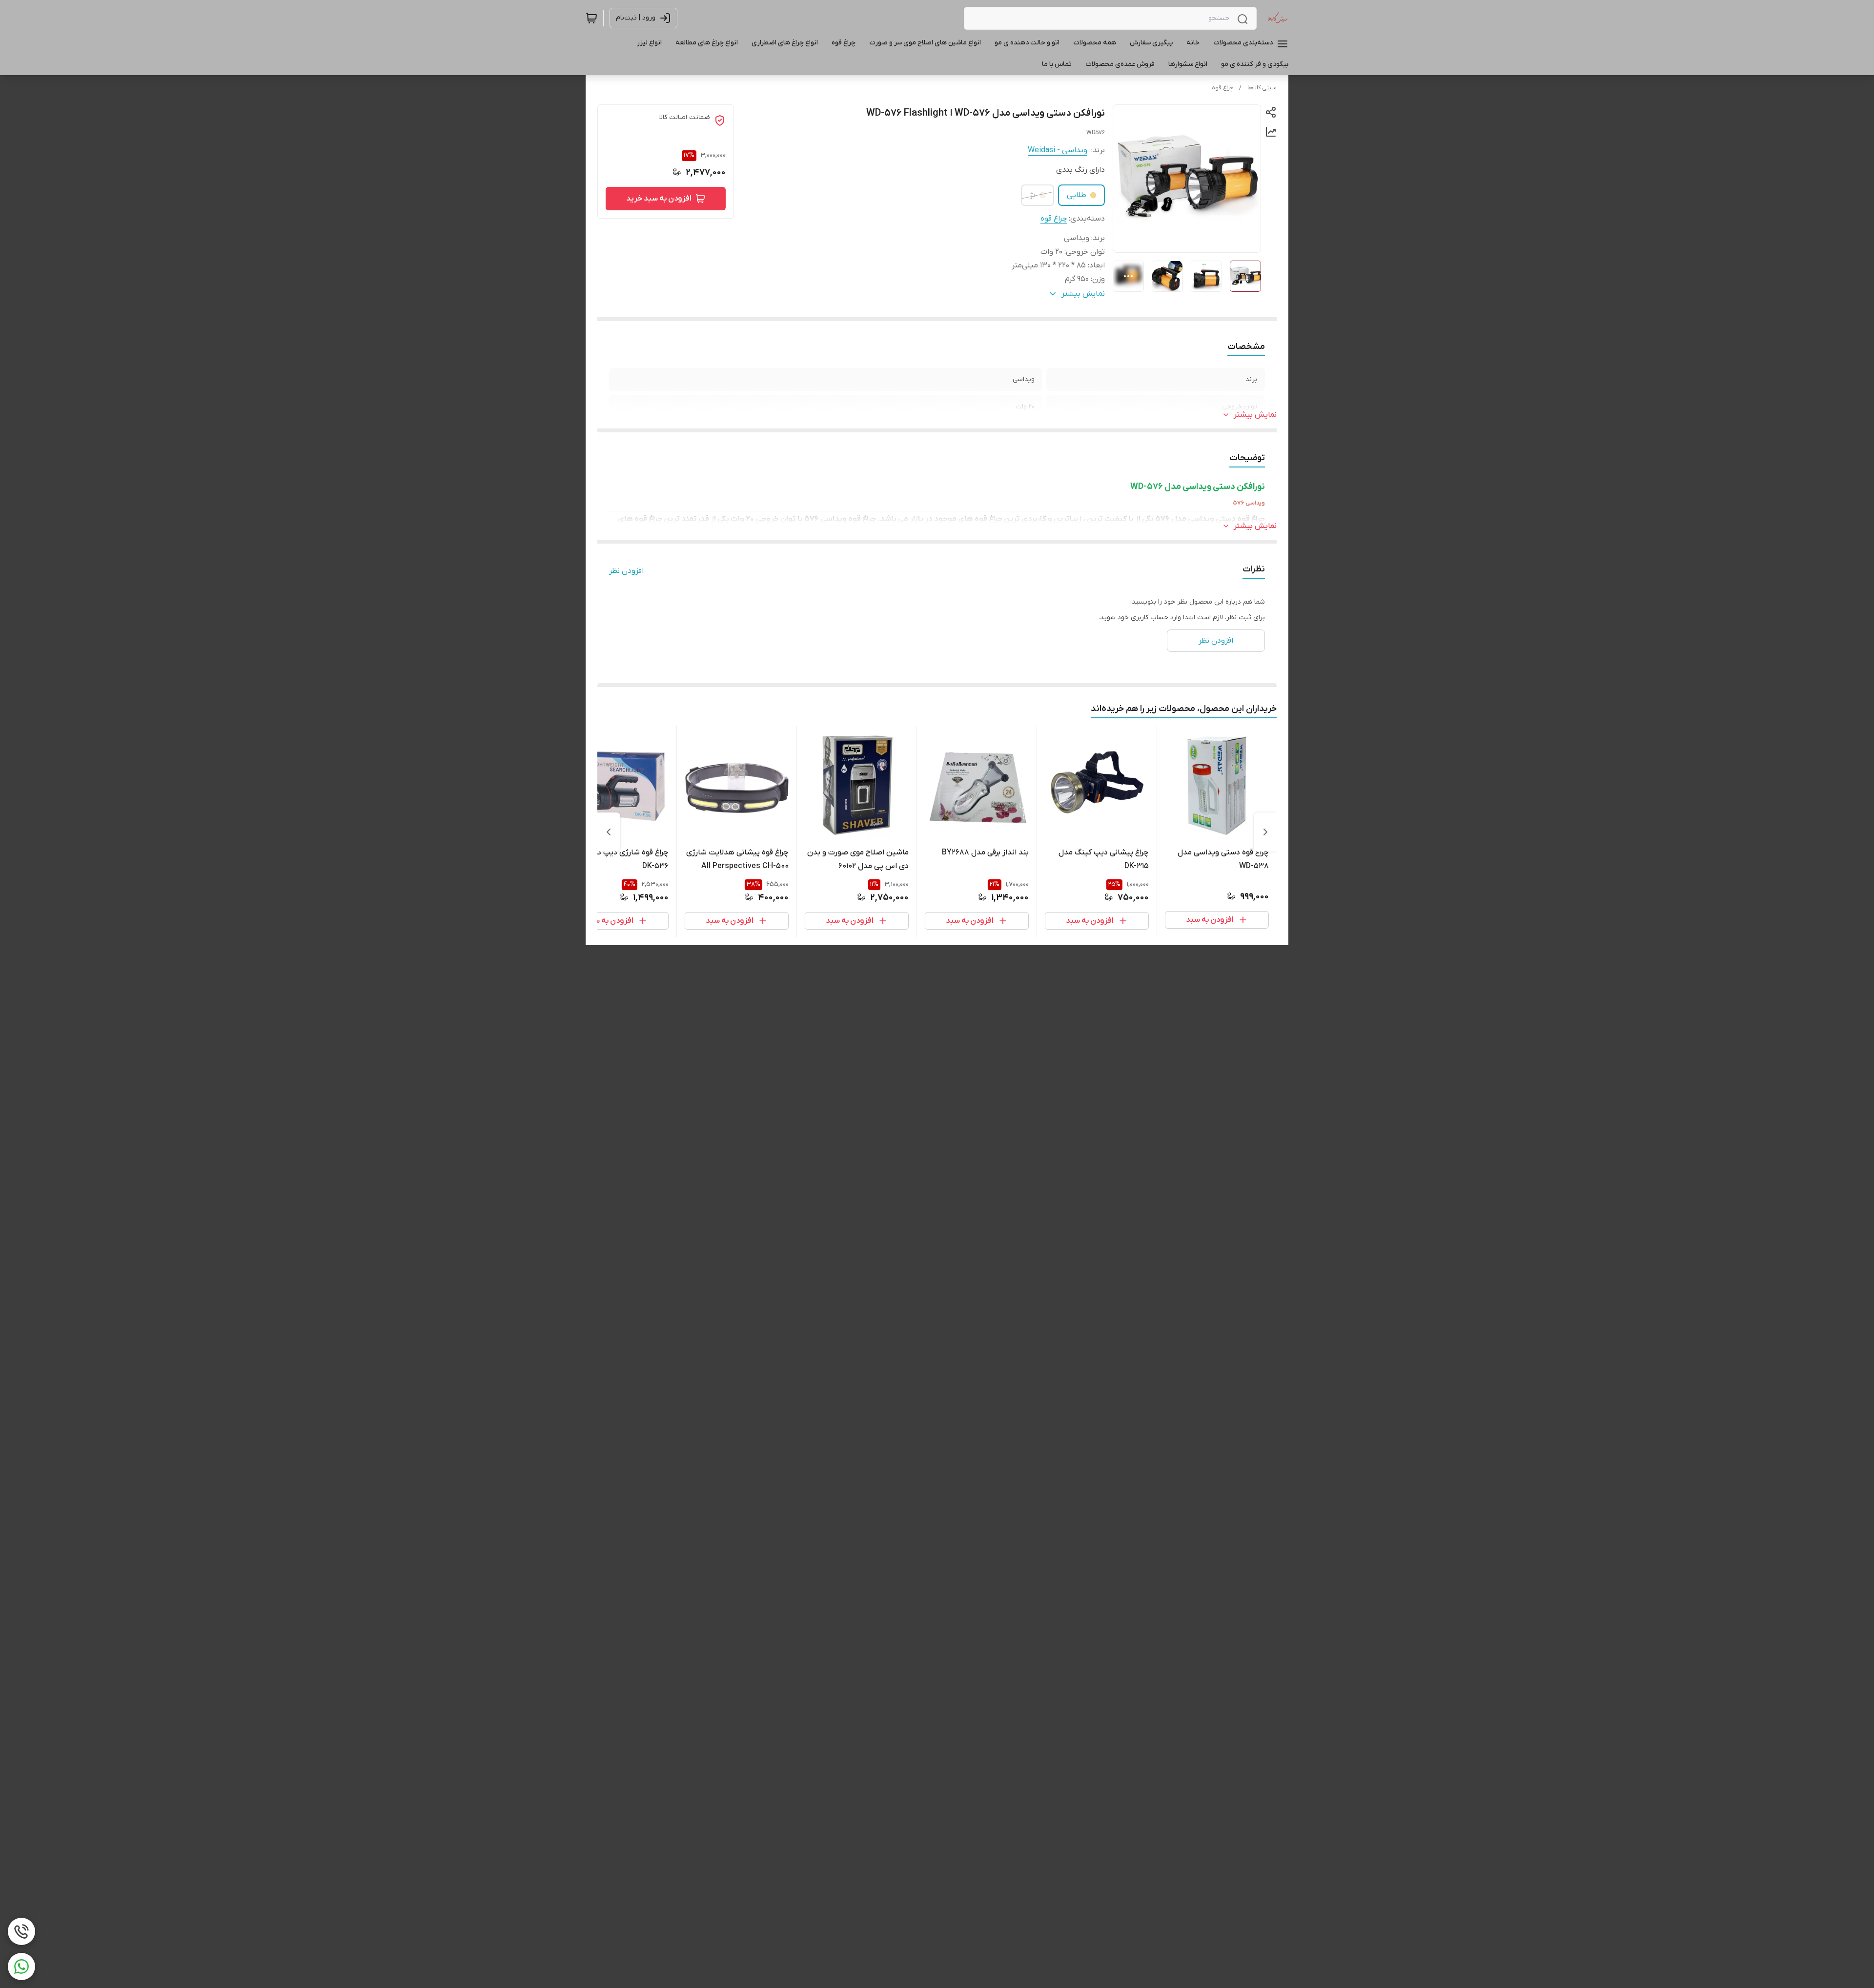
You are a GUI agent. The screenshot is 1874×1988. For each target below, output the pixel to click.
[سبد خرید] (591, 18)
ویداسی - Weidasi (1058, 150)
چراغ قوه (1222, 88)
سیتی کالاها (1262, 88)
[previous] (1265, 832)
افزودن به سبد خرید (659, 199)
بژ (1033, 195)
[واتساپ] (21, 1967)
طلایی (1077, 195)
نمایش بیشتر (1255, 415)
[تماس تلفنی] (21, 1931)
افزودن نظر (626, 571)
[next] (609, 832)
